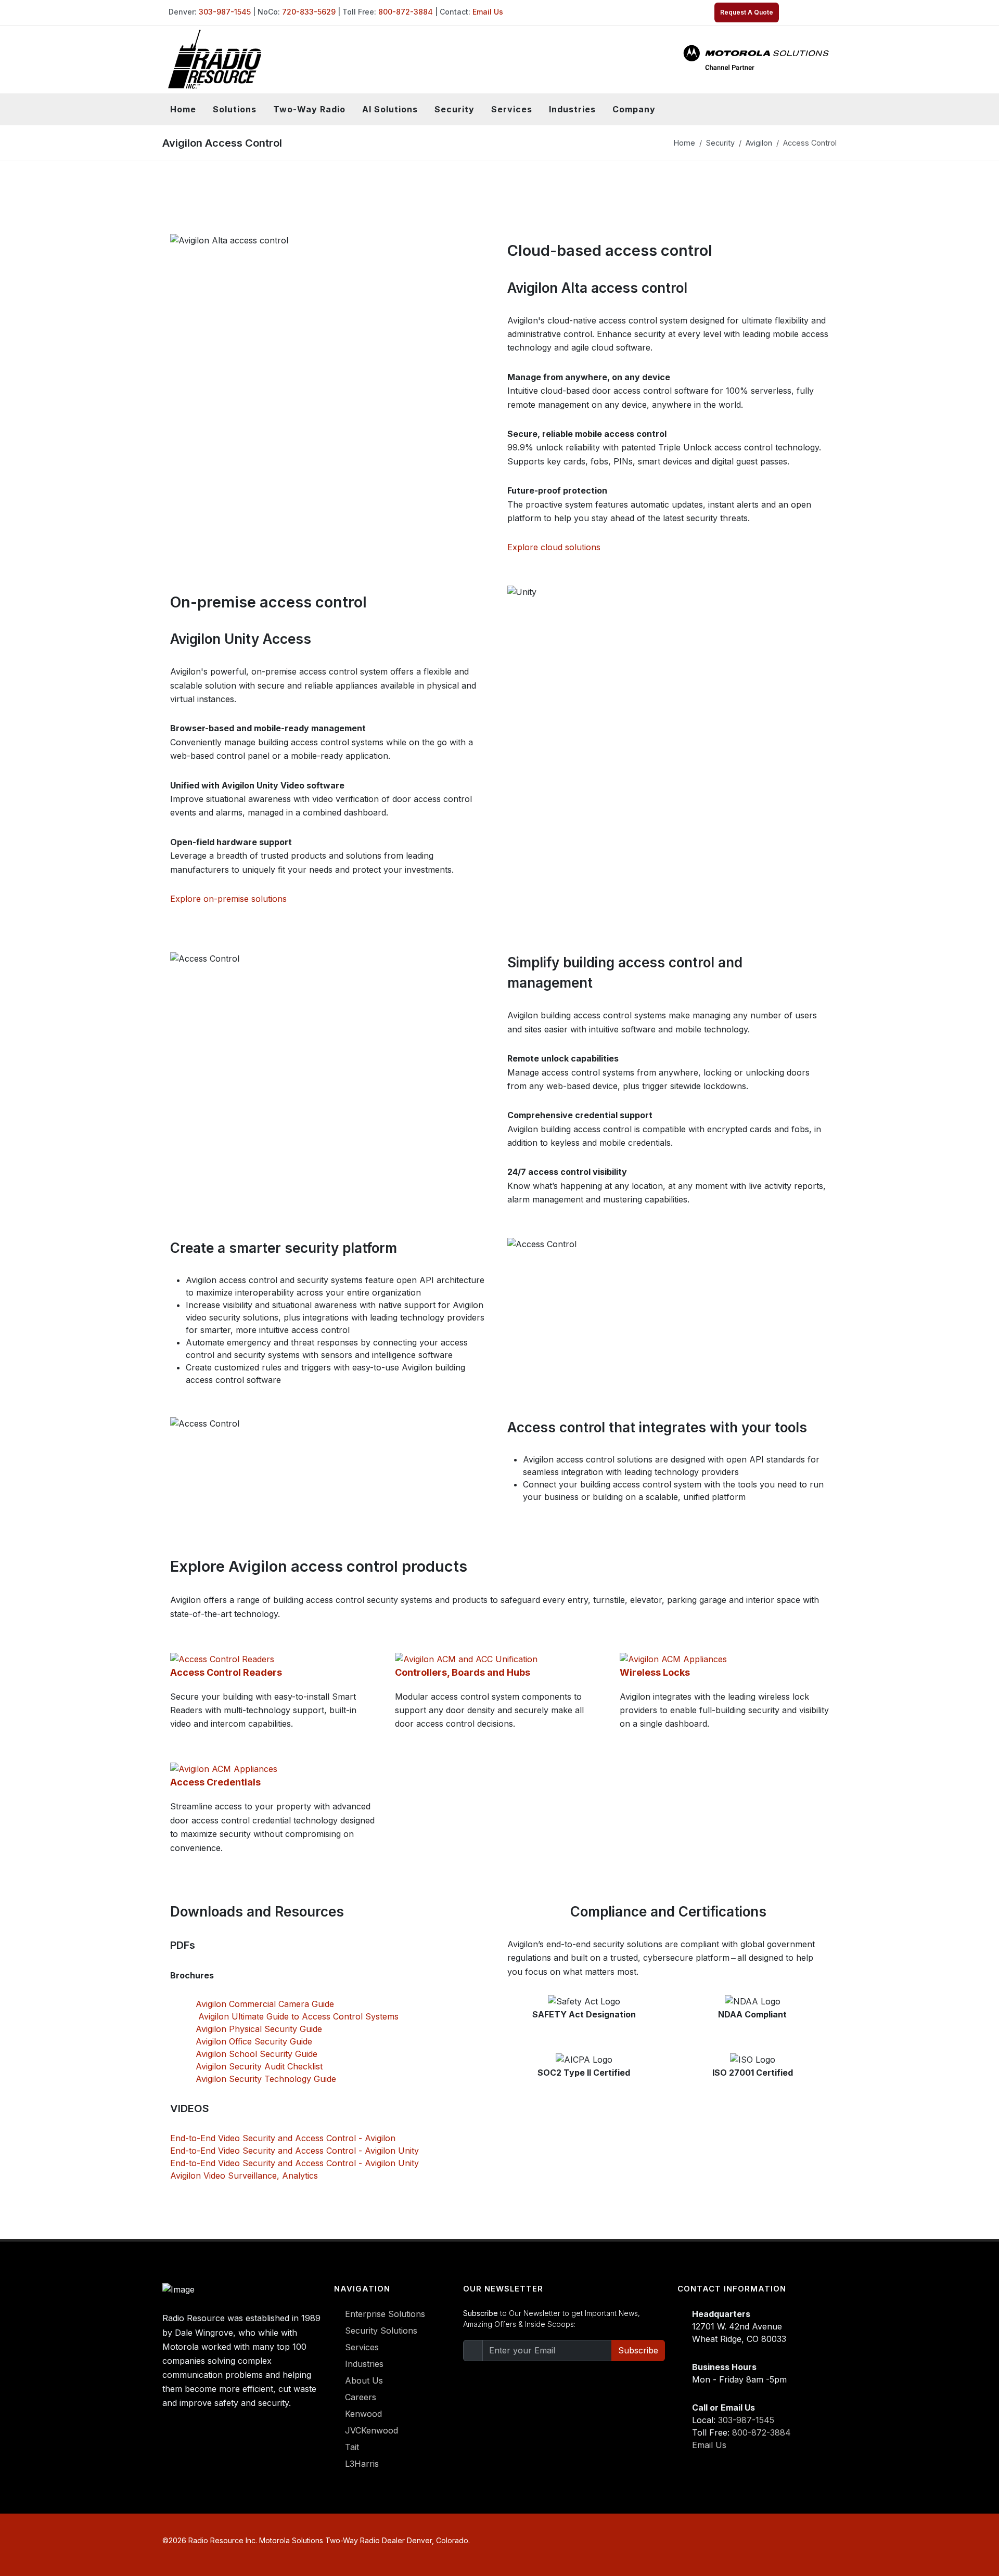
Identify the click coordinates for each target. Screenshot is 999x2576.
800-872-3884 (406, 12)
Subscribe (638, 2350)
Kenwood (363, 2414)
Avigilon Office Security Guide (254, 2041)
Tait (352, 2447)
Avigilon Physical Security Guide (259, 2029)
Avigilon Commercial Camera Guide (265, 2004)
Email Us (488, 12)
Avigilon (759, 143)
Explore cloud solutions (554, 547)
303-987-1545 (225, 12)
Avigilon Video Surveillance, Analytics (244, 2176)
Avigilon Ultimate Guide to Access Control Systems (297, 2016)
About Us (364, 2380)
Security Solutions (381, 2331)
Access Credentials (215, 1782)
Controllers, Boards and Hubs (463, 1672)
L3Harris (362, 2464)
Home (183, 109)
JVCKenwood (372, 2430)
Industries (364, 2364)
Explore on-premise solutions (228, 899)
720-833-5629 (309, 12)
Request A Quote (747, 12)
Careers (361, 2397)
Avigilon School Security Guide (257, 2054)
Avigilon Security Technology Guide (266, 2079)
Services (362, 2347)
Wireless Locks (655, 1672)
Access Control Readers (226, 1672)
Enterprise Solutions (385, 2314)
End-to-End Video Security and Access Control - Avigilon (283, 2138)
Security (720, 143)
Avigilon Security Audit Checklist (259, 2066)
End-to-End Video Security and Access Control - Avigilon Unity (294, 2151)
